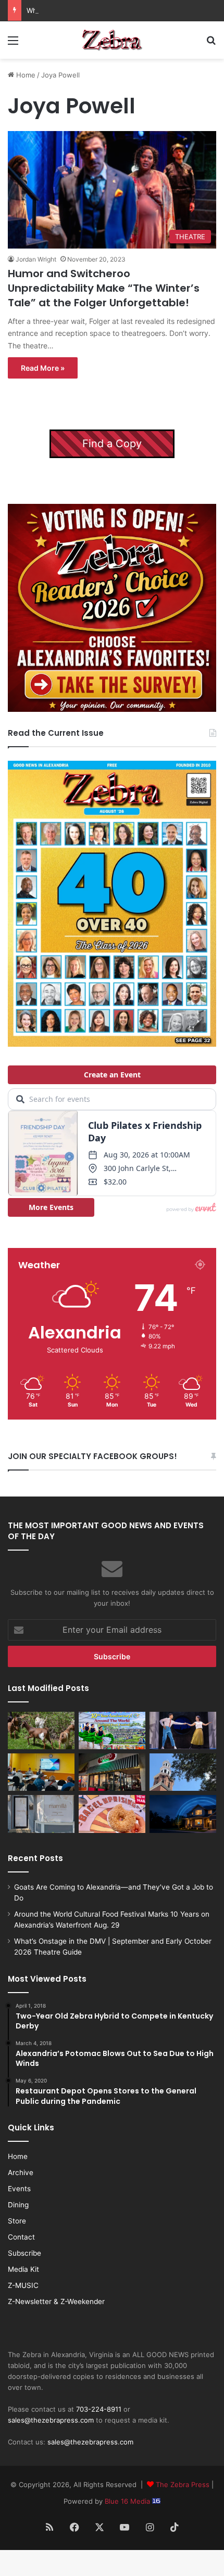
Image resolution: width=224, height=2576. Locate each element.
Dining (18, 2205)
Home (25, 75)
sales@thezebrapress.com (51, 2420)
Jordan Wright (36, 259)
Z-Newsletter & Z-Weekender (56, 2301)
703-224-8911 (99, 2409)
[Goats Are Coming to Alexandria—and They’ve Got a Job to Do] (41, 1731)
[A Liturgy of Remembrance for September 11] (183, 1772)
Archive (21, 2172)
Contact (21, 2237)
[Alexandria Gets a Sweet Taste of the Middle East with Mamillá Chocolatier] (41, 1814)
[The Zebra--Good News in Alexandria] (112, 40)
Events (19, 2189)
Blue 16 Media (128, 2501)
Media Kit (23, 2269)
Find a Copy (112, 444)
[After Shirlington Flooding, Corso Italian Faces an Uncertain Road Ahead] (112, 1772)
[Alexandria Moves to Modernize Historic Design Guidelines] (41, 1772)
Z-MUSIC (23, 2285)
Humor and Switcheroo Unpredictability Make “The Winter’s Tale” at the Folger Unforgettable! (104, 288)
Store (17, 2221)
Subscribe (24, 2253)
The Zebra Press (183, 2484)
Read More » (43, 368)
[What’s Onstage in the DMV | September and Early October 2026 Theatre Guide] (183, 1731)
